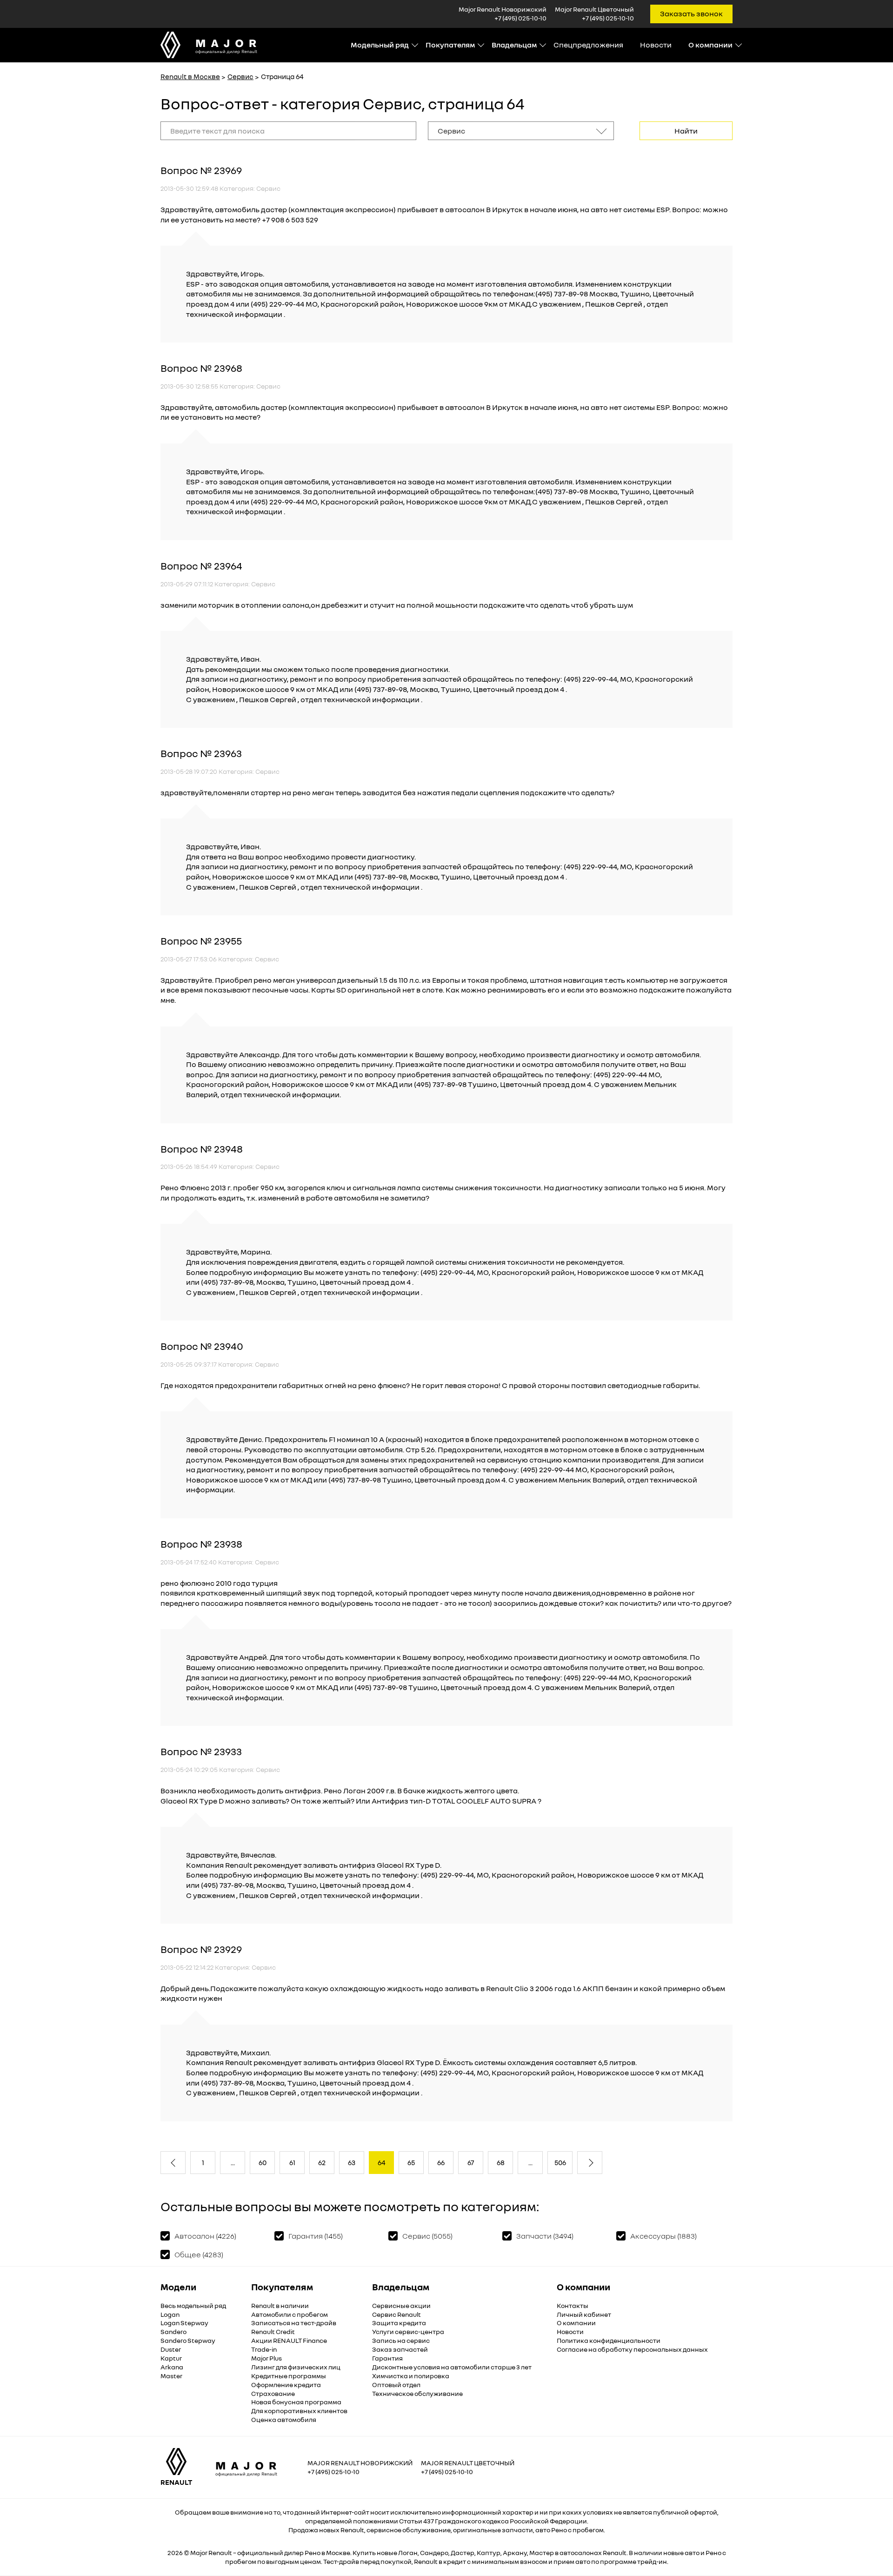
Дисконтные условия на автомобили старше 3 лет (452, 2367)
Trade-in (264, 2349)
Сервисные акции (401, 2305)
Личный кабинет (584, 2314)
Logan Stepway (184, 2323)
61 (292, 2162)
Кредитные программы (289, 2376)
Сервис (240, 76)
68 (501, 2162)
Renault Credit (273, 2331)
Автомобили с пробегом (290, 2314)
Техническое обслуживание (417, 2393)
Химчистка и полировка (411, 2376)
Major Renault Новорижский (360, 2463)
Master (171, 2376)
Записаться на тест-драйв (294, 2323)
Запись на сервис (401, 2340)
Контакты (573, 2305)
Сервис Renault (397, 2314)
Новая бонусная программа (296, 2402)
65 (411, 2162)
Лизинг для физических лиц (296, 2367)
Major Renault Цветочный (468, 2463)
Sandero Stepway (188, 2340)
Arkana (172, 2367)
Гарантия (387, 2358)
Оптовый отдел (396, 2385)
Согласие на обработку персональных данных (632, 2349)
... (233, 2162)
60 (263, 2162)
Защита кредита (399, 2323)
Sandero (173, 2331)
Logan (170, 2314)
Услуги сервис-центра (408, 2331)
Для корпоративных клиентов (299, 2411)
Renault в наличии (280, 2305)
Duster (171, 2349)
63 (352, 2162)
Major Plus (267, 2358)
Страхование (273, 2393)
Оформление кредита (286, 2385)
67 (471, 2162)
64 (382, 2162)
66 (441, 2162)
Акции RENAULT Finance (289, 2340)
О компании (576, 2323)
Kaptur (171, 2358)
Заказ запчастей (400, 2349)
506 (560, 2162)
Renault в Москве (190, 76)
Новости (656, 45)
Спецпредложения (588, 45)
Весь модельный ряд (193, 2305)
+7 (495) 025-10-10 (520, 18)
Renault (220, 2553)
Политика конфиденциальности (609, 2340)
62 (322, 2162)
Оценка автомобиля (284, 2419)
